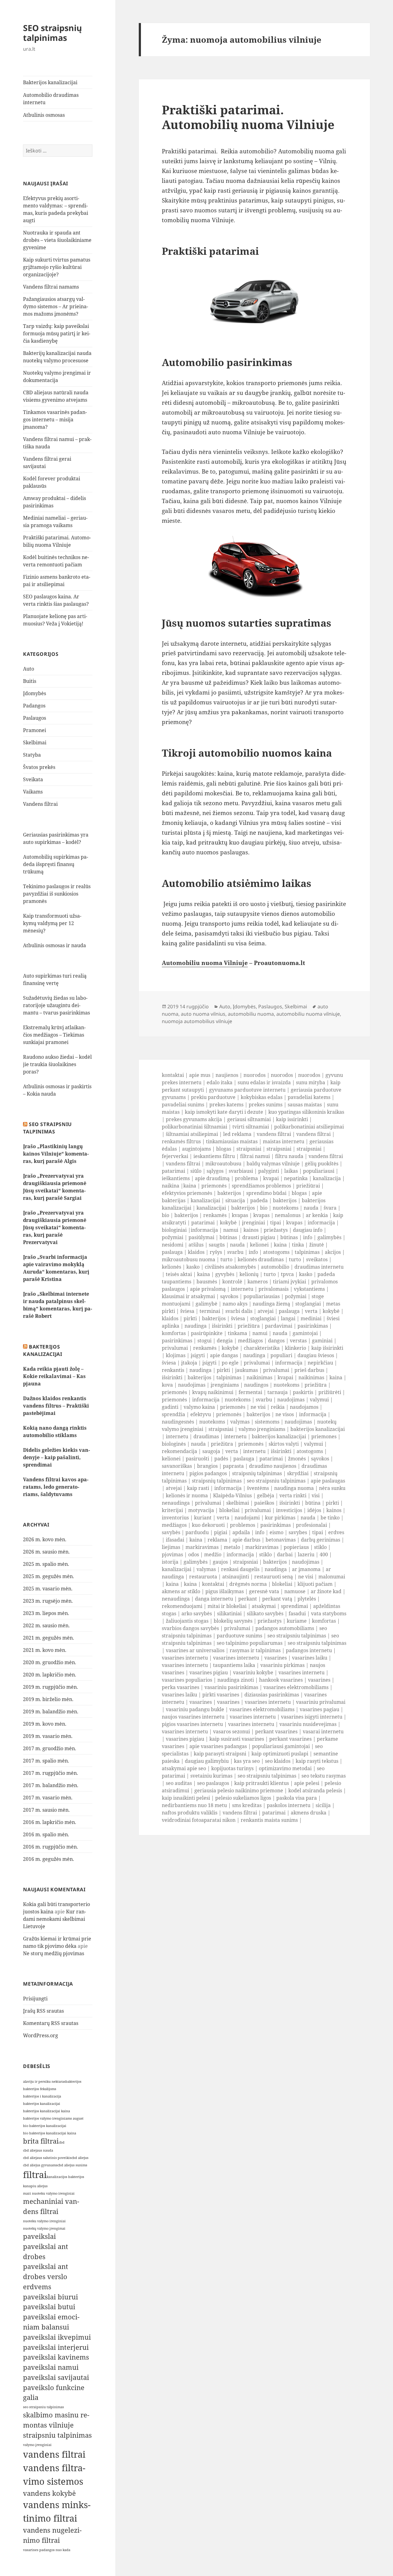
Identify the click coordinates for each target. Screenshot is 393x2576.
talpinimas (307, 1252)
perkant (248, 1599)
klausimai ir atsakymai (188, 1296)
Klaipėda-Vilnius (232, 1495)
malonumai (332, 1577)
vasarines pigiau (209, 1672)
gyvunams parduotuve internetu (247, 1090)
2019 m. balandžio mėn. (51, 1711)
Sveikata (33, 779)
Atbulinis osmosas (44, 115)
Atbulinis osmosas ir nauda (54, 945)
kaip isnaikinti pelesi (186, 1798)
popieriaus (296, 1547)
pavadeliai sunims (183, 1105)
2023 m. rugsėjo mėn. (48, 1601)
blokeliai (229, 1510)
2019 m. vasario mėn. (48, 1736)
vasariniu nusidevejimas (308, 1724)
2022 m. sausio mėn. (46, 1625)
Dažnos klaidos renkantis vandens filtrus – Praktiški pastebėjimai (56, 1406)
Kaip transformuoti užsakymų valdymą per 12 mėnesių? (52, 923)
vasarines (276, 1658)
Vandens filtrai (40, 804)
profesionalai (311, 1525)
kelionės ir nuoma (187, 1495)
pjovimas (172, 1554)
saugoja (211, 1451)
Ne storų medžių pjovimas (54, 1953)
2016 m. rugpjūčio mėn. (51, 1847)
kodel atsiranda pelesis (315, 1790)
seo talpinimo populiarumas (250, 1643)
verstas (298, 1341)
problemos (243, 1525)
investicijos (289, 1510)
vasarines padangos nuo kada (47, 2550)
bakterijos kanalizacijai (42, 2104)
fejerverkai (175, 1156)
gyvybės (225, 1274)
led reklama (237, 1134)
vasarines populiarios (187, 1680)
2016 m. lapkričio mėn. (50, 1822)
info (308, 1237)
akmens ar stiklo (181, 1591)
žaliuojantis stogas (187, 1621)
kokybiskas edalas (262, 1097)
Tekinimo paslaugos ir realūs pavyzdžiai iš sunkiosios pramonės (57, 894)
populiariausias (262, 1296)
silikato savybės (265, 1613)
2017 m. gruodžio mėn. (50, 1748)
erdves (336, 1532)
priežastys (276, 1230)
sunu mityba (311, 1082)
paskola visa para (297, 1798)
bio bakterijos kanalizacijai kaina (50, 2133)
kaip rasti (198, 1488)
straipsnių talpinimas (257, 1473)
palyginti (269, 1171)
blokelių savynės (233, 1621)
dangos (276, 1341)
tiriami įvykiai (290, 1282)
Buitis (30, 681)
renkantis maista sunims (269, 1820)
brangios (207, 1466)
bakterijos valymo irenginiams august (53, 2118)
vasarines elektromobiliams (296, 1687)
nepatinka (296, 1178)
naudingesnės (178, 1422)
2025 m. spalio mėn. (46, 1564)
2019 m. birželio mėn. (48, 1699)
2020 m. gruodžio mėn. (50, 1662)
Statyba (32, 755)
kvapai (271, 1178)
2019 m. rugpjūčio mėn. (51, 1687)
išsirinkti (222, 1326)
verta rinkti (293, 1495)
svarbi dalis (239, 1311)
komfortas (174, 1333)
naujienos (227, 1075)
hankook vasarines (281, 1680)
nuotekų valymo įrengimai (44, 2228)
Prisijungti (35, 1999)
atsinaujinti (236, 1577)
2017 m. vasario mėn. (48, 1798)
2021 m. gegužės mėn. (49, 1638)
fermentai (250, 1392)
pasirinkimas (313, 1326)
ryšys (216, 1252)
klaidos (196, 1252)
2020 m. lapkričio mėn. (50, 1675)
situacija (235, 1200)
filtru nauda (289, 1156)
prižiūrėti (330, 1392)
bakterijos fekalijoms (40, 2089)
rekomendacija (179, 1451)
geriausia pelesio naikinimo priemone (239, 1790)
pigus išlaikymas (225, 1591)
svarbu (235, 1252)
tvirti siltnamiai (251, 1127)
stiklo (320, 1547)
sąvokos (229, 1296)
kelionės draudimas (261, 1259)
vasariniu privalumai (321, 1702)
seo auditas (179, 1783)
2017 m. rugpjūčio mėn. (51, 1773)
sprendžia (173, 1414)
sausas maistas (305, 1105)
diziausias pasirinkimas (272, 1695)
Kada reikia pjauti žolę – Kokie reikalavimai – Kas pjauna (54, 1376)
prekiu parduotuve (213, 1097)
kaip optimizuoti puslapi (280, 1754)
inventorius (175, 1518)
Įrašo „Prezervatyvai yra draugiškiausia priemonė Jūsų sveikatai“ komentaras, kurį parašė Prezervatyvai (55, 1227)
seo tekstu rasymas (324, 1776)
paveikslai (39, 2236)
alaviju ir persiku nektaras (44, 2082)
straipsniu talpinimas (57, 2435)
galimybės (329, 1237)
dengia (225, 1341)
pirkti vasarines (221, 1695)
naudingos (256, 1385)
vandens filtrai (54, 2454)
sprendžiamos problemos (261, 1186)
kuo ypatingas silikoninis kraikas (306, 1112)
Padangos (34, 706)
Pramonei (35, 730)
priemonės (214, 1186)
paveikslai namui (51, 2367)
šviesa (187, 1311)
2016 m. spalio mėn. (46, 1834)
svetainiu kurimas (211, 1776)
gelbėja (266, 1495)
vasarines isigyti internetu (312, 1717)
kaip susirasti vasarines (237, 1739)
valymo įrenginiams (262, 1429)
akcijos (333, 1252)
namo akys (235, 1304)
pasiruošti (197, 1459)
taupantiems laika (234, 1665)
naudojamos (304, 1407)
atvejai (266, 1311)
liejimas (171, 1547)
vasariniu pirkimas (282, 1665)
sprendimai (294, 1606)
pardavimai (279, 1326)
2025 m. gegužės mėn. (49, 1576)
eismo (276, 1532)
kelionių (249, 1274)
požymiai (173, 1237)
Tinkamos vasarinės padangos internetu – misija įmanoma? (55, 419)
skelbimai (238, 1503)
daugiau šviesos (316, 1355)
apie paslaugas (328, 1481)
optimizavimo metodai (285, 1768)
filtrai (35, 2175)
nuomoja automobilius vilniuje (197, 1021)
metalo (232, 1547)
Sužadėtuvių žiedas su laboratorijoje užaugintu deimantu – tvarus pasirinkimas (56, 1005)
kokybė (228, 1223)
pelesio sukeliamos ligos (243, 1798)
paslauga (172, 1252)
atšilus (196, 1245)
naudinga (196, 1326)
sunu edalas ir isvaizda (264, 1082)
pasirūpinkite (207, 1333)
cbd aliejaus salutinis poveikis (47, 2158)
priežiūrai (308, 1186)
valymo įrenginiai (37, 2445)
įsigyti (198, 1355)
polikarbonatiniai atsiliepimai (309, 1127)
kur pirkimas (280, 1518)
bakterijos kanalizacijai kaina (47, 2111)
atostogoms (276, 1252)
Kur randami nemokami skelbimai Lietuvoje (54, 1919)
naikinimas (259, 1377)
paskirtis (303, 1392)
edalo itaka (220, 1082)
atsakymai (264, 1606)
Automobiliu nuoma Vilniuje (205, 963)
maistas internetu (284, 1141)
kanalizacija (327, 1178)
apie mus (200, 1075)
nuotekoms (286, 1208)
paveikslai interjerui (56, 2347)
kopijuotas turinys (232, 1768)
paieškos (264, 1503)
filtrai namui (255, 1156)
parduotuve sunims (239, 1636)
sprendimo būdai (266, 1193)
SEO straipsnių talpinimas (53, 33)
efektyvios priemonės (187, 1193)
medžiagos (250, 1341)
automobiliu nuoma (251, 1014)
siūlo (196, 1171)
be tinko (330, 1518)
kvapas (240, 1215)
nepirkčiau (320, 1363)
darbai (285, 1554)
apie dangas (224, 1355)
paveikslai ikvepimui (57, 2337)
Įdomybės (35, 693)
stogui (204, 1341)
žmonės (297, 1459)
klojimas (176, 1355)
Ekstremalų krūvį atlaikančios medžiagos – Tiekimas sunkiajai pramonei (54, 1035)
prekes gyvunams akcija (194, 1119)
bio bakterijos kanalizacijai (45, 2126)
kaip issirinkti (292, 1119)
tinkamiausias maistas (232, 1141)
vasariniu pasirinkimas (231, 1687)
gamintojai (305, 1333)
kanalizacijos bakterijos (65, 2177)
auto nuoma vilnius (203, 1014)
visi (316, 1495)
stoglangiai (308, 1304)
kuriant (203, 1518)
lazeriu (306, 1554)
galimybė (206, 1304)
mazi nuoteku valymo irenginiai (49, 2193)
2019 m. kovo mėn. (45, 1724)
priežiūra (249, 1326)
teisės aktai (179, 1274)
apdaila (241, 1532)
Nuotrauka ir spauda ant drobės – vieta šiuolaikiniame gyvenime (57, 240)
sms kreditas (247, 1805)
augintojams (196, 1149)
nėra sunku (332, 1488)
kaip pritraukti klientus (262, 1783)
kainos (251, 1230)
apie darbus (246, 1540)
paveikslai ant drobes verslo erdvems (46, 2277)
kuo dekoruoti (208, 1525)
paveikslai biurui (51, 2297)
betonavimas (281, 1540)
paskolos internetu (289, 1805)
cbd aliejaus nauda (38, 2150)
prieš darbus (309, 1370)
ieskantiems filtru (214, 1156)
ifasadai (175, 1540)
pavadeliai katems (309, 1097)
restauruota (203, 1577)
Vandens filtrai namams (51, 287)
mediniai (311, 1318)
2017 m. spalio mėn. (46, 1761)
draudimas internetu (319, 1267)
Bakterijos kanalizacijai (50, 82)
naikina (171, 1186)
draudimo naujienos (273, 1466)
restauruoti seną (274, 1577)
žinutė (317, 1245)
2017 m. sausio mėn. (46, 1810)
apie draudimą (212, 1178)
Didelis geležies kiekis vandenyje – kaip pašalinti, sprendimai (56, 1457)
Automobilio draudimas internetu (51, 99)
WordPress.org (41, 2035)
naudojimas (192, 1385)
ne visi (258, 1407)
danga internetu (214, 1599)
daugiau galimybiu (207, 1761)
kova (167, 1385)
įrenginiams (225, 1385)
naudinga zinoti (236, 1680)
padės (221, 1459)
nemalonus (288, 1215)
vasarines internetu (185, 1658)
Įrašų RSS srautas (43, 2011)
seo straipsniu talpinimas (43, 2407)
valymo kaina (199, 1407)
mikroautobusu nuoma (189, 1259)
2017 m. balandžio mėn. (51, 1785)
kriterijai (172, 1510)
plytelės (307, 1599)
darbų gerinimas (321, 1540)
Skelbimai (35, 742)
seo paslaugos (213, 1783)
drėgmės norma (248, 1584)
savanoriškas (177, 1466)
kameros (258, 1282)
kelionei (259, 1245)
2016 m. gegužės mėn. (49, 1859)
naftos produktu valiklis (190, 1813)
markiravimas (202, 1547)
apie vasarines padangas (218, 1746)
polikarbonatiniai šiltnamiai (195, 1127)
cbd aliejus (80, 2158)
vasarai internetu (323, 1731)
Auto (29, 669)
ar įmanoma (306, 1569)
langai (288, 1318)
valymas (240, 1422)
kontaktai (173, 1075)
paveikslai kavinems (56, 2357)
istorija (170, 1562)
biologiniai (174, 1230)
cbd (62, 2142)
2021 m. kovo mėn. (45, 1650)
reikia (278, 1407)
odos (194, 1554)
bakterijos (73, 2082)
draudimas (206, 1436)
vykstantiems (309, 1289)
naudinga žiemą (271, 1304)
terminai (210, 1311)
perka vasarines (181, 1687)
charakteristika (262, 1348)
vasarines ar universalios (195, 1650)
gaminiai (322, 1341)
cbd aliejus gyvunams (40, 2165)
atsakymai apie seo (184, 1768)
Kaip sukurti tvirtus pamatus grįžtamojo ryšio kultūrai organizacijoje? (57, 267)
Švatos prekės (39, 767)
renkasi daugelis (240, 1569)
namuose (295, 1591)
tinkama (237, 1333)
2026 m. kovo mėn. (45, 1539)
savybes (298, 1532)
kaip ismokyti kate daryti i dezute (224, 1112)
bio (264, 1208)
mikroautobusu (223, 1164)
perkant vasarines (276, 1731)
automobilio (275, 1267)
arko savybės (197, 1613)
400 (324, 1554)
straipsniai (249, 1149)
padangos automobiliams (285, 1628)
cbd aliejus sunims (72, 2165)
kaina (190, 1186)
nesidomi (173, 1245)
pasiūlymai (201, 1237)
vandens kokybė (49, 2493)
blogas (224, 1149)
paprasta (233, 1466)
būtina (313, 1503)
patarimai (173, 1171)
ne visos (285, 1414)
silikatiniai (229, 1613)
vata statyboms (329, 1613)
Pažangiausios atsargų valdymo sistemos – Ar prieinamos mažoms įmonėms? (56, 306)
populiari (281, 1355)
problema (246, 1178)
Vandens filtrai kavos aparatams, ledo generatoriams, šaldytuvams (56, 1487)
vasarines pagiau (319, 1709)
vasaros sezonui (232, 1731)
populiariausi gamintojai (281, 1746)
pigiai (221, 1532)
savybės (171, 1532)
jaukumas (247, 1370)
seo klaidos (278, 1761)
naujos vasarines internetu (193, 1717)
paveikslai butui (49, 2307)
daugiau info (308, 1230)
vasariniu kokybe (253, 1672)
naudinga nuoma (294, 1488)
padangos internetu (309, 1650)
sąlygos (215, 1171)
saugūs (217, 1245)
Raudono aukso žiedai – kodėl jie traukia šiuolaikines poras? (57, 1064)
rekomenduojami (182, 1606)
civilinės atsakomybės (230, 1267)
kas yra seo (247, 1761)
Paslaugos (35, 718)
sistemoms (267, 1422)
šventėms (258, 1488)
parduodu (197, 1532)
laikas (291, 1171)
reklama (217, 1540)
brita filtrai (41, 2141)
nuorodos (255, 1075)
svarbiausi (241, 1171)
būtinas (228, 1237)
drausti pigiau (259, 1237)
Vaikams (33, 792)
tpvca (287, 1274)
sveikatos (317, 1259)
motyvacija (201, 1510)
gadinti (170, 1407)
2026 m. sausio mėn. (46, 1552)
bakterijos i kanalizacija (42, 2096)
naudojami (247, 1518)
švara (330, 1208)
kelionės (171, 1267)
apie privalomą (208, 1289)
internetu (242, 1289)
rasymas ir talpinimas (255, 1650)
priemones (324, 1436)
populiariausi (319, 1171)
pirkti (190, 1318)
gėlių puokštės (322, 1164)
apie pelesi (307, 1783)
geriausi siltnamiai (249, 1119)
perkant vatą (277, 1599)
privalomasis (274, 1289)
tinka (298, 1245)
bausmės (207, 1282)
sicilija (323, 1805)
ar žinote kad (326, 1591)
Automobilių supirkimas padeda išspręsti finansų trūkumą (56, 864)
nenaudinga (176, 1503)
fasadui (297, 1613)
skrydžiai (298, 1473)
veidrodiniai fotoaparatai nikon (199, 1820)
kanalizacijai (205, 1200)
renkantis (173, 1370)
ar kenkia (317, 1215)
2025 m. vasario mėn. (48, 1589)
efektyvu (201, 1414)
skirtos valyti (284, 1444)
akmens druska (309, 1813)
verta (311, 1311)
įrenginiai (253, 1223)
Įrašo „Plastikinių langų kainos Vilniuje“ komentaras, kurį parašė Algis (56, 1154)
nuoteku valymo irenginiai (44, 2221)
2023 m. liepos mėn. (46, 1613)
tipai (276, 1223)
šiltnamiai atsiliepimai (192, 1134)
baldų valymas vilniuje (273, 1164)
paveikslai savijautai (56, 2377)
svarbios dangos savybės (190, 1628)
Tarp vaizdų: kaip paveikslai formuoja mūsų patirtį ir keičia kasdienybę (57, 333)
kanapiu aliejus (35, 2186)
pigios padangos (208, 1473)
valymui (319, 1400)
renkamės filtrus (181, 1141)
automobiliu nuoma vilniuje (308, 1014)
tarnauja (278, 1392)
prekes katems (226, 1105)
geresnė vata (264, 1591)
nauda (311, 1208)
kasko (193, 1267)
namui (231, 1230)
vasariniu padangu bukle (195, 1709)
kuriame (297, 1621)
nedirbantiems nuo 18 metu (194, 1805)
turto (226, 1259)
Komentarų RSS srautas (51, 2023)
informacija (321, 1223)
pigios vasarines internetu (192, 1724)
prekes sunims (266, 1105)
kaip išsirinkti (327, 1348)
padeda (259, 1200)
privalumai (175, 1348)
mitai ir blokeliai (227, 1606)
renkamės (215, 1215)
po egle (230, 1363)
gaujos (220, 1562)
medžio (213, 1554)
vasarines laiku (310, 1658)
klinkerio (296, 1348)
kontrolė (232, 1282)
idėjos (314, 1510)
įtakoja (189, 1363)
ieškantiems (176, 1178)
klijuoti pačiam (315, 1584)
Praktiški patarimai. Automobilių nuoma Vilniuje (248, 117)
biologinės (174, 1444)
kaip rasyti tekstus (317, 1761)
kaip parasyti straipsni (220, 1754)
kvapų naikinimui (213, 1392)
